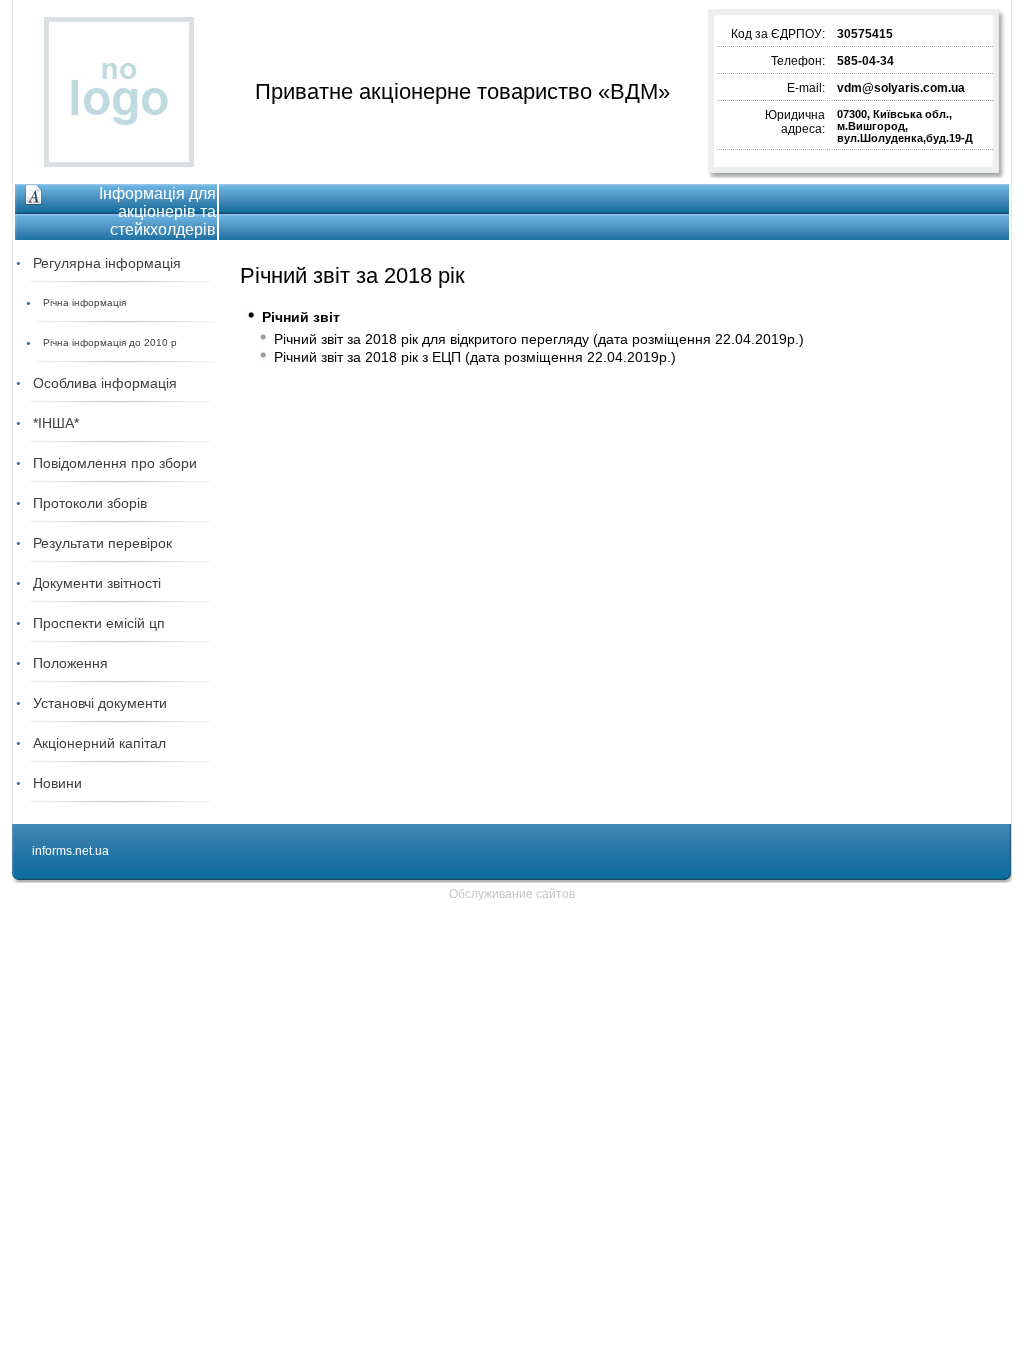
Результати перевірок (102, 543)
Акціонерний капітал (99, 743)
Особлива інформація (105, 383)
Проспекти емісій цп (99, 623)
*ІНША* (56, 423)
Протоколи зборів (90, 503)
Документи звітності (97, 583)
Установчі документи (100, 703)
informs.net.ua (70, 851)
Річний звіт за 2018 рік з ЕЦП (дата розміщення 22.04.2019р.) (475, 357)
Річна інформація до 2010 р (110, 342)
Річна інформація (84, 302)
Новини (57, 783)
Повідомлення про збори (115, 463)
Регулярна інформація (107, 263)
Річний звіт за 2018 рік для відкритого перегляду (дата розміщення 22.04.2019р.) (539, 339)
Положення (70, 663)
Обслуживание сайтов (512, 894)
